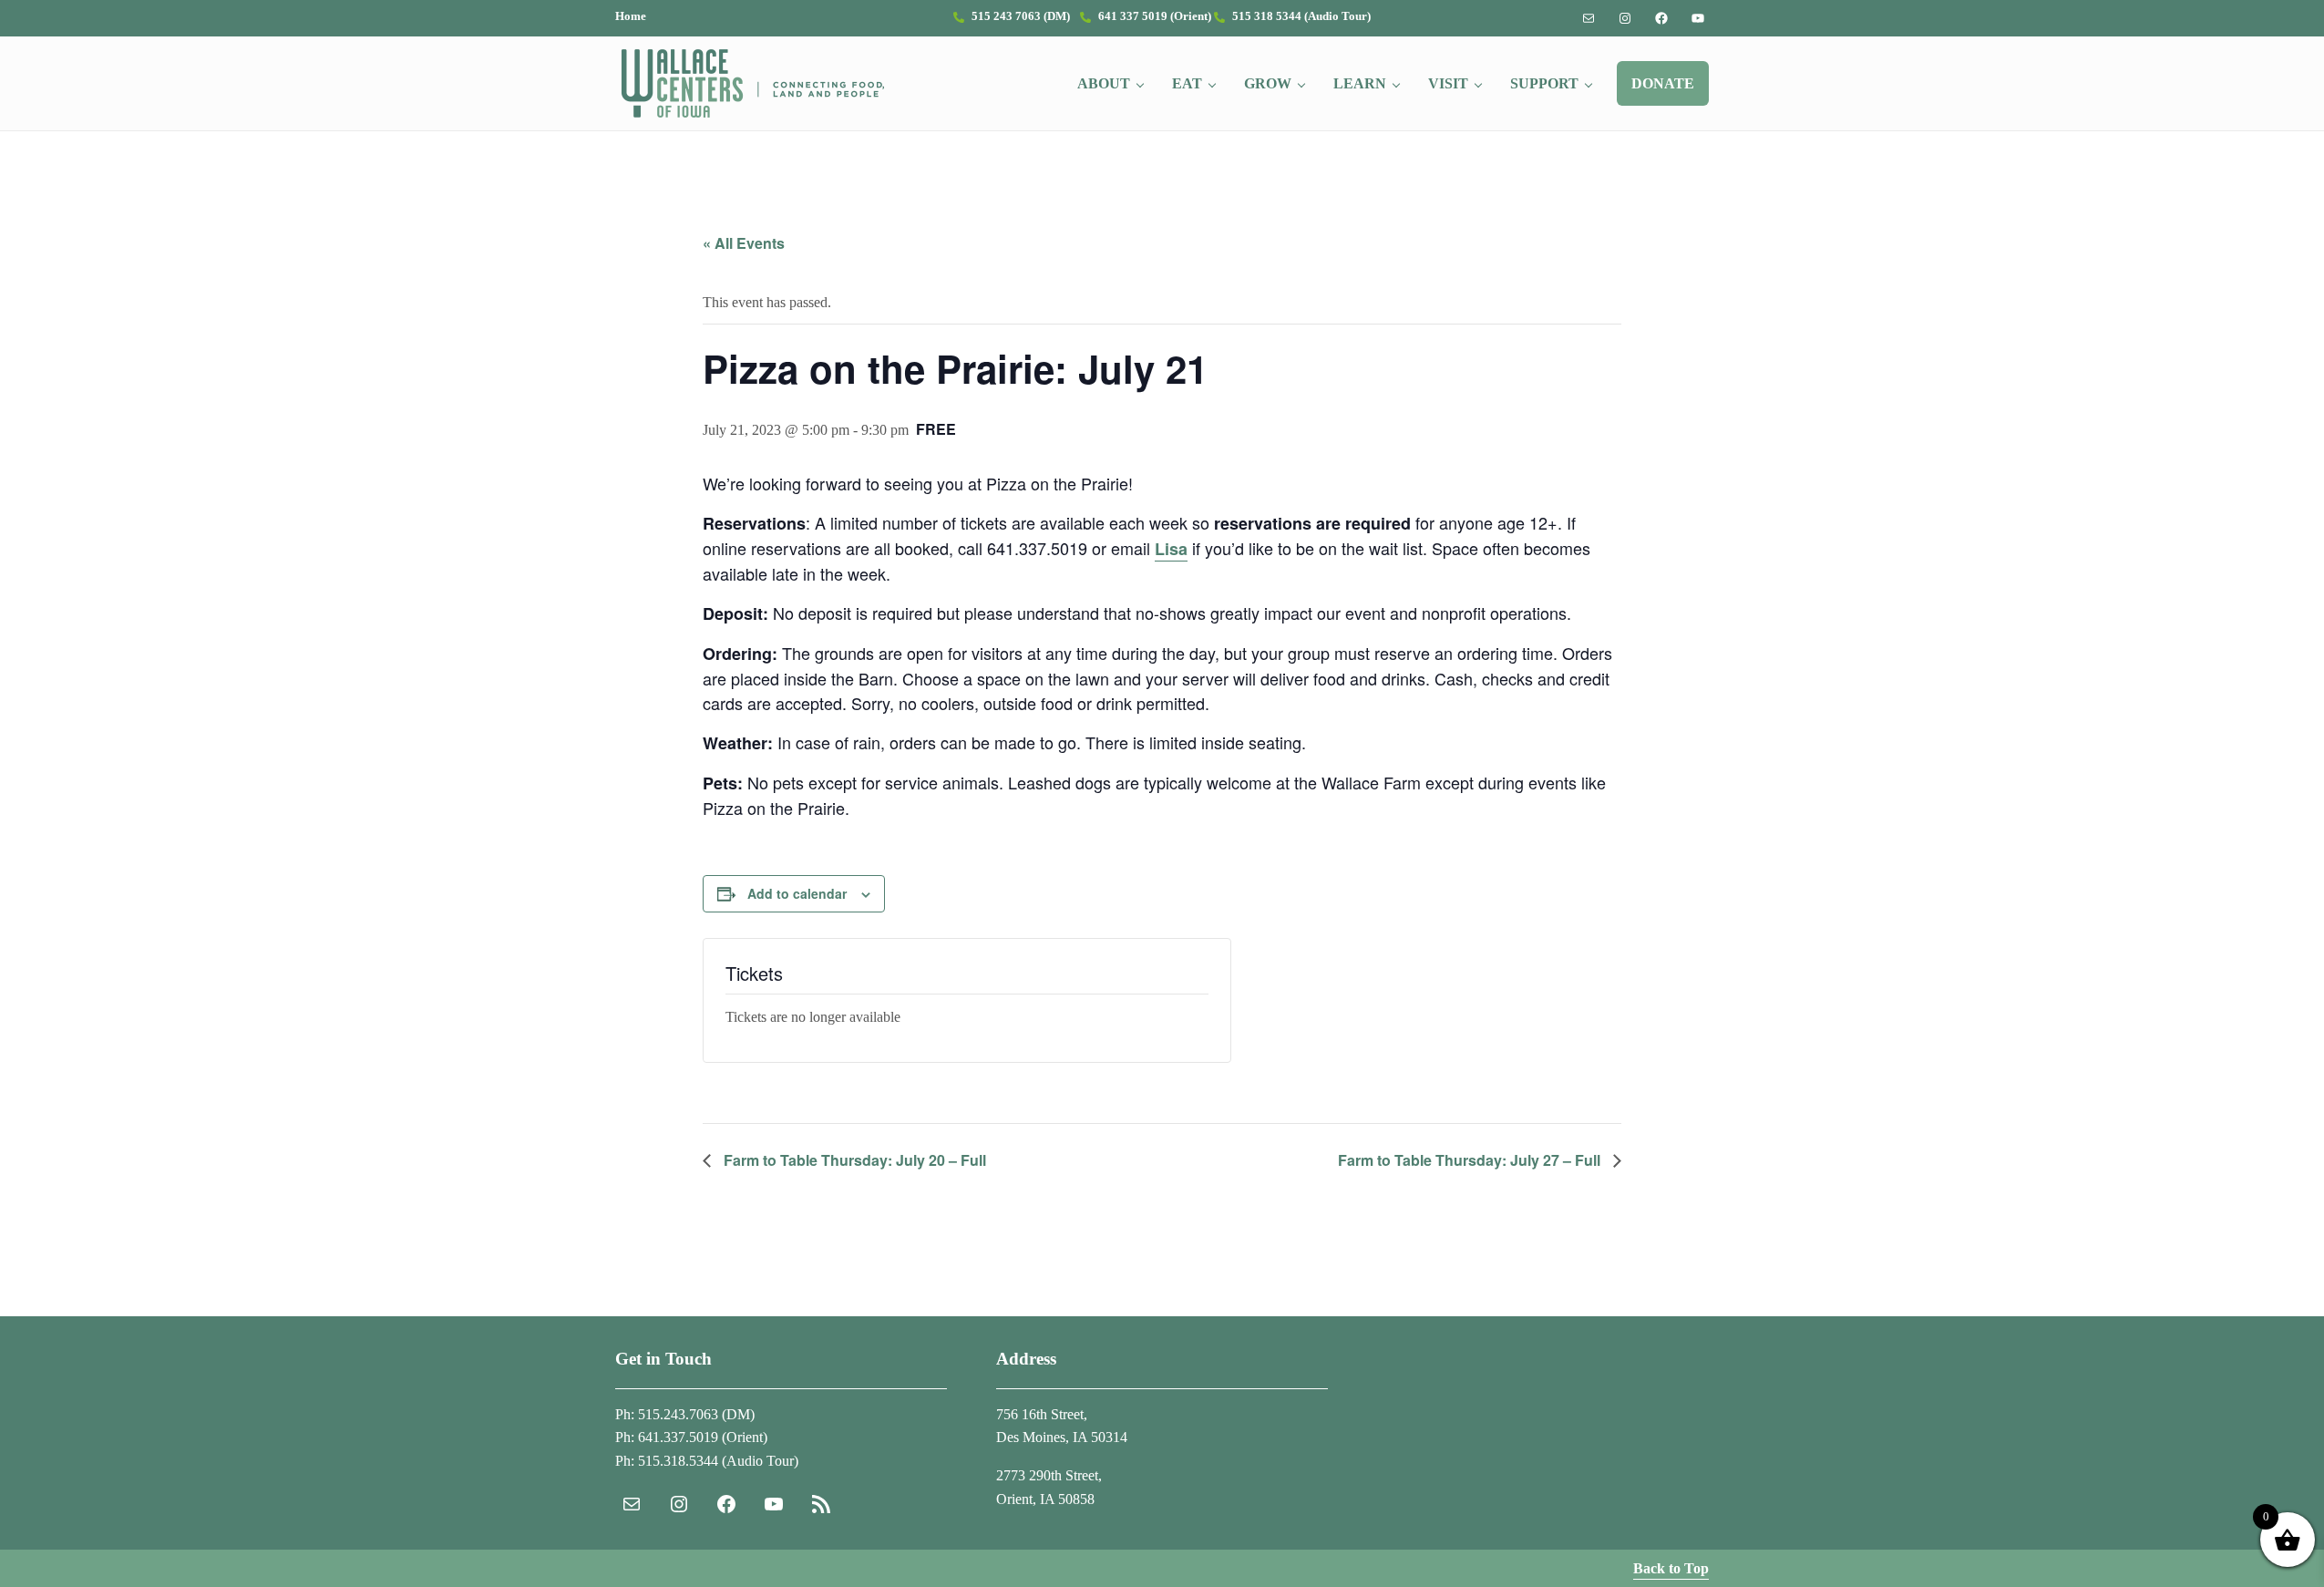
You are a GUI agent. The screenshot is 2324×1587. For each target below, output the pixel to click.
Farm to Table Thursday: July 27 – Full (1471, 1160)
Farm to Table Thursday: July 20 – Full (853, 1160)
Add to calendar (797, 893)
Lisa (1171, 549)
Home (631, 16)
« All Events (744, 243)
